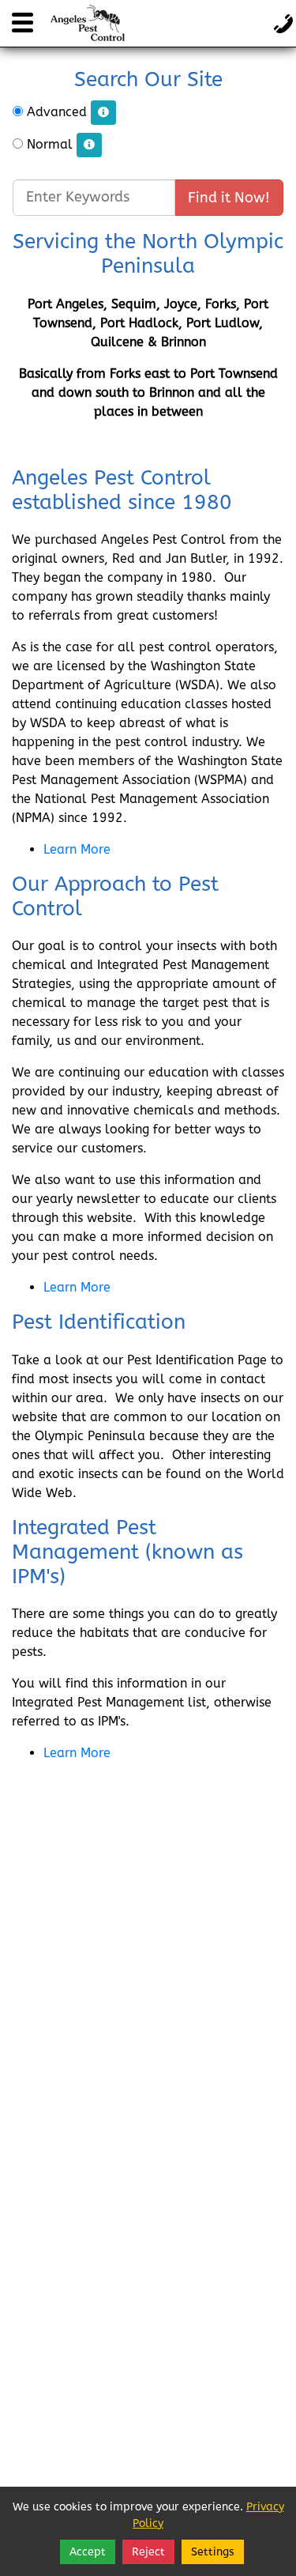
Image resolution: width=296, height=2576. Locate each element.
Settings (213, 2552)
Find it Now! (229, 198)
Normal (50, 144)
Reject (148, 2552)
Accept (88, 2552)
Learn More (77, 849)
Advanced (57, 112)
